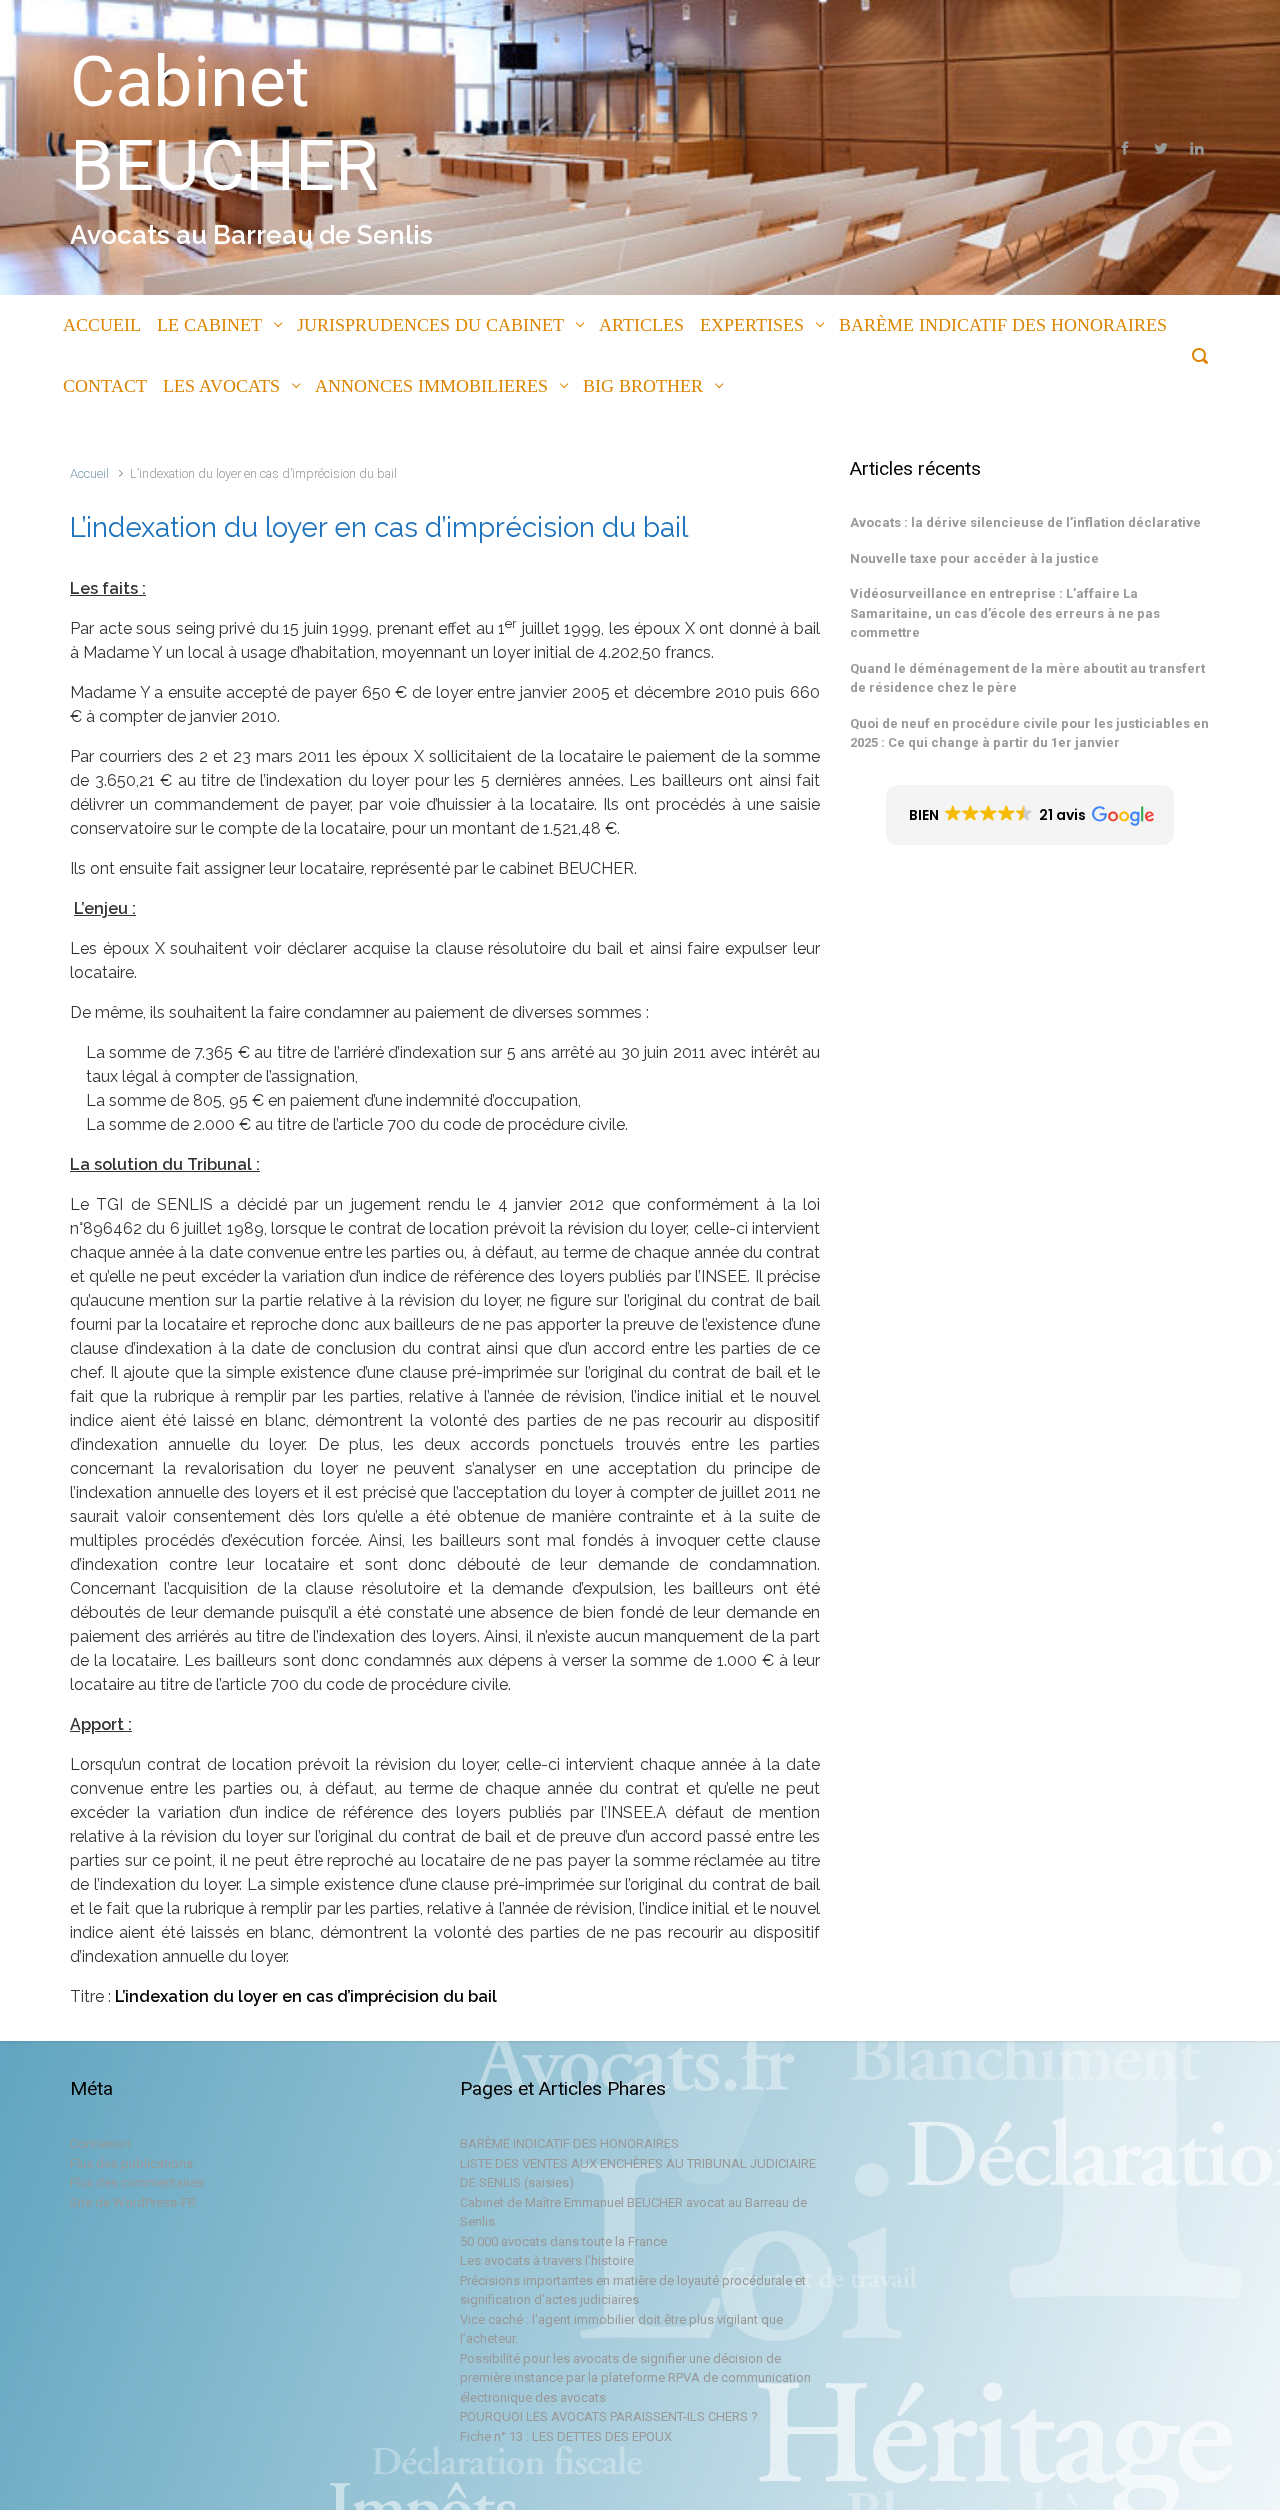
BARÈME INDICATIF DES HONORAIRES (1003, 325)
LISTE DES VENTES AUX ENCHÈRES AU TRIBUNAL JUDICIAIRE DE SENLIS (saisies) (638, 2173)
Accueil (89, 473)
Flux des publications (131, 2163)
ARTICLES (641, 325)
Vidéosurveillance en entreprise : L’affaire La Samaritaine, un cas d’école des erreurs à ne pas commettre (1005, 613)
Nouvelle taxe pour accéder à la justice (974, 558)
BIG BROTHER (643, 386)
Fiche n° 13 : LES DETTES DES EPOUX (566, 2436)
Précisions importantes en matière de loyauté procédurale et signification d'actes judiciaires (633, 2290)
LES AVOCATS (221, 386)
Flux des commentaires (137, 2182)
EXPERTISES (752, 325)
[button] (1030, 815)
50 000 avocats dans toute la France (563, 2241)
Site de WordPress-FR (133, 2202)
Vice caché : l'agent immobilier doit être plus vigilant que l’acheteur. (621, 2329)
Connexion (100, 2143)
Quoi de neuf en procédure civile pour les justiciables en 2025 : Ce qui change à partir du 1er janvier (1029, 733)
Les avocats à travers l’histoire (547, 2260)
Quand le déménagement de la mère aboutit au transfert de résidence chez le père (1027, 678)
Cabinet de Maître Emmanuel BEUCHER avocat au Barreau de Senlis (633, 2212)
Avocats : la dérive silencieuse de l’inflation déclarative (1025, 522)
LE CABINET (209, 325)
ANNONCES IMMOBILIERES (431, 386)
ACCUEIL (102, 325)
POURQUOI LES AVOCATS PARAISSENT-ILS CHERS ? (609, 2416)
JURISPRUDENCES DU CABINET (430, 325)
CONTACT (105, 386)
